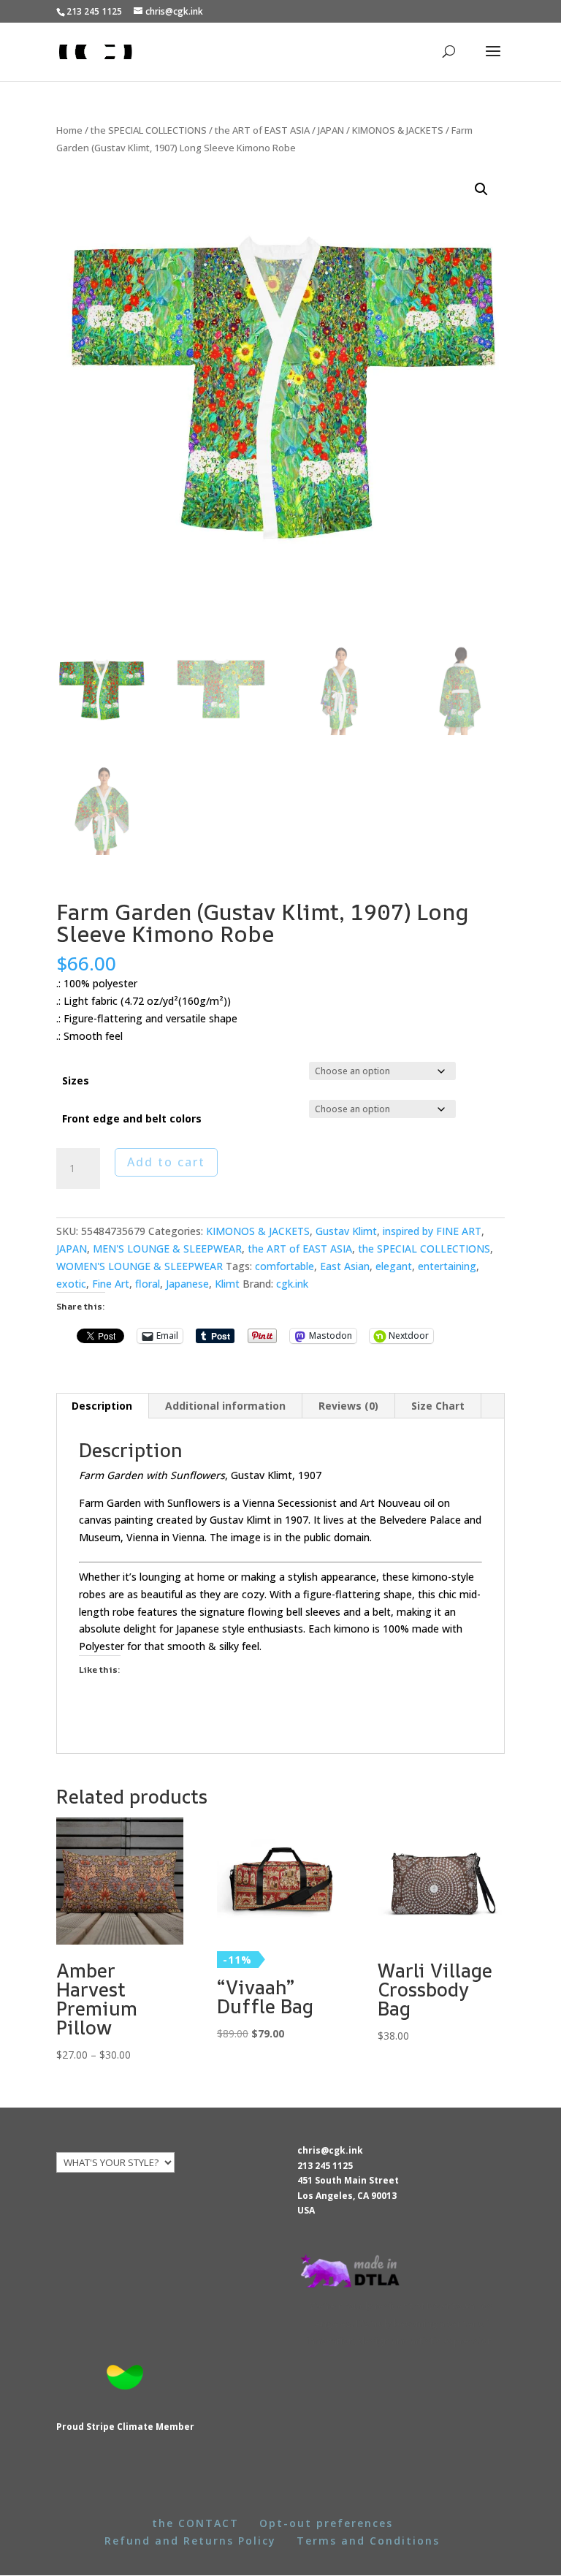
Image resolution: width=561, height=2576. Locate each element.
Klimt (227, 1284)
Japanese (187, 1284)
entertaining (447, 1266)
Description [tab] (102, 1406)
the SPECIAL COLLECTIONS (149, 130)
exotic (71, 1284)
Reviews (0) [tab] (348, 1406)
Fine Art (111, 1284)
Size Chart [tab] (438, 1406)
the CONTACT (195, 2523)
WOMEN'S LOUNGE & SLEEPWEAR (140, 1266)
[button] (481, 189)
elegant (394, 1266)
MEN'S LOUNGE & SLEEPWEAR (167, 1249)
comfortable (285, 1266)
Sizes (76, 1080)
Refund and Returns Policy (190, 2541)
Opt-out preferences (326, 2523)
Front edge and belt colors (132, 1118)
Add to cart (166, 1162)
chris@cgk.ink (330, 2150)
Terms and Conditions (368, 2541)
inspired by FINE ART (432, 1231)
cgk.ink (292, 1284)
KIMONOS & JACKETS (398, 130)
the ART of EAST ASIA (262, 130)
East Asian (345, 1266)
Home (69, 130)
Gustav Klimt (346, 1231)
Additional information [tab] (225, 1406)
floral (148, 1284)
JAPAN (331, 130)
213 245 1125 (325, 2166)
